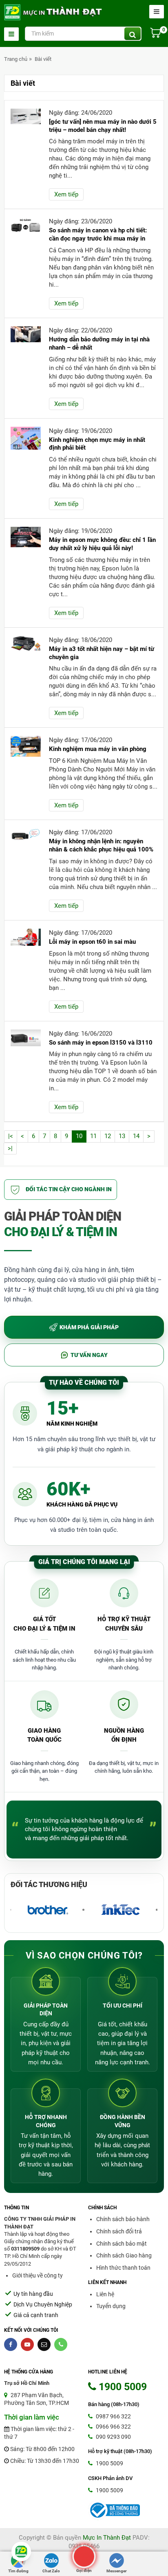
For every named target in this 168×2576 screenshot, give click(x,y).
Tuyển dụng (111, 2306)
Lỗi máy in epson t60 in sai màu (92, 942)
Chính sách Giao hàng (124, 2255)
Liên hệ (105, 2294)
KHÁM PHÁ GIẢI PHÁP (89, 1327)
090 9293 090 (113, 2437)
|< (11, 1136)
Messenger (117, 2571)
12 (108, 1136)
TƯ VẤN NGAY (89, 1355)
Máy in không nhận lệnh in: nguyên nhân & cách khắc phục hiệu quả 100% (101, 845)
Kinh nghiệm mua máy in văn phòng (98, 749)
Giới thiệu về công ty (38, 2275)
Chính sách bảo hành (123, 2219)
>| (10, 1148)
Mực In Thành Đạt (107, 2538)
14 (136, 1136)
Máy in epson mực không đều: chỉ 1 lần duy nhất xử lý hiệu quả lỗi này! (102, 544)
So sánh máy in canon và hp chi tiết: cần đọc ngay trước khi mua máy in (98, 234)
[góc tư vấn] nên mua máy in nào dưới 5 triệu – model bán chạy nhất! (103, 126)
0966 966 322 (113, 2427)
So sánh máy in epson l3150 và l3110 (101, 1043)
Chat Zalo (51, 2571)
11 (93, 1136)
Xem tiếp (66, 194)
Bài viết (43, 59)
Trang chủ (16, 59)
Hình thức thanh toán (123, 2268)
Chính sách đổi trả (119, 2231)
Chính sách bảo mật (122, 2244)
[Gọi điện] (84, 2556)
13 (122, 1136)
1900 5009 (109, 2463)
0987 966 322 (113, 2416)
